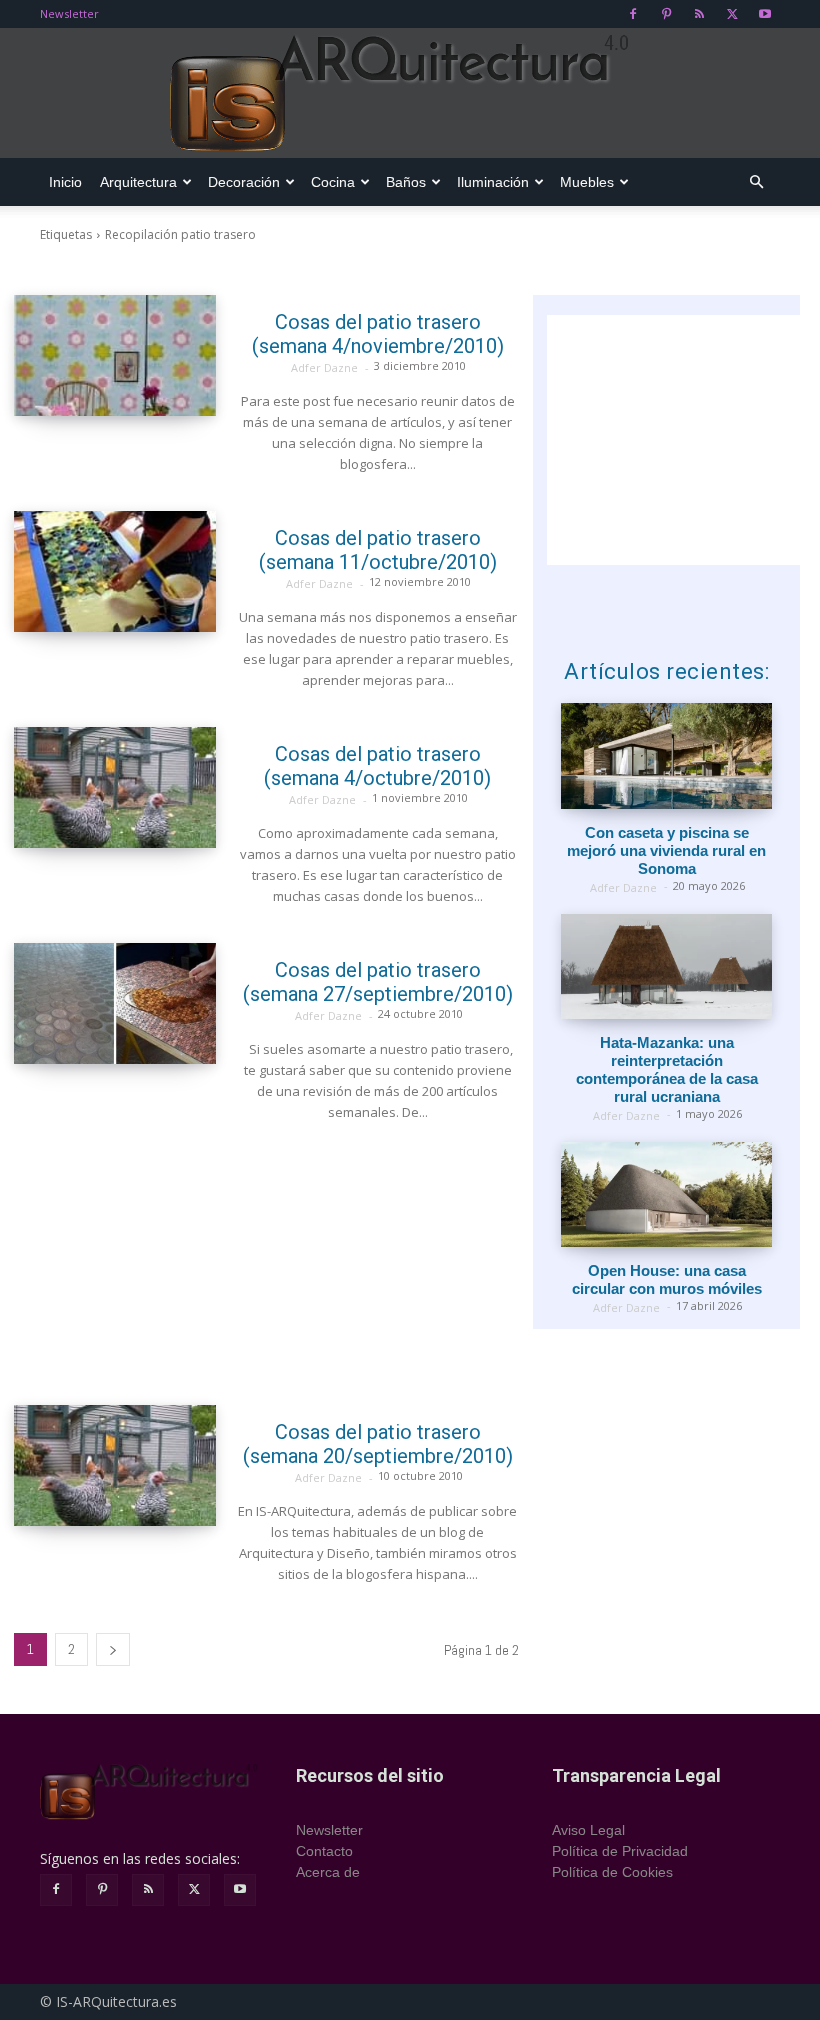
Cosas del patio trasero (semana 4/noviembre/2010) (378, 334)
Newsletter (69, 13)
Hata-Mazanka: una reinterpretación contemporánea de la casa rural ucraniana (667, 1069)
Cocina (333, 182)
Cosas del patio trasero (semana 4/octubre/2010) (377, 766)
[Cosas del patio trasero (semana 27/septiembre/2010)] (115, 1003)
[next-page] (113, 1649)
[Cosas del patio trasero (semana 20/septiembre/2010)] (115, 1465)
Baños (406, 182)
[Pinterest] (666, 14)
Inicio (65, 182)
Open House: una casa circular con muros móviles (667, 1279)
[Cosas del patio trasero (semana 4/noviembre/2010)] (115, 355)
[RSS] (699, 14)
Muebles (587, 182)
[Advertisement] (266, 1264)
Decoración (244, 182)
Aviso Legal (588, 1830)
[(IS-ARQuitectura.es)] (410, 94)
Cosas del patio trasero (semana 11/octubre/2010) (378, 550)
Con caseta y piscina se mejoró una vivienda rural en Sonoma (666, 850)
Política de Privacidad (620, 1851)
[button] (756, 182)
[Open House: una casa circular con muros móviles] (666, 1194)
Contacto (324, 1851)
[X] (732, 14)
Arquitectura (138, 182)
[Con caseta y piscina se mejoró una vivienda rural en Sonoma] (666, 755)
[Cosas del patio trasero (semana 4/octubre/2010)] (115, 787)
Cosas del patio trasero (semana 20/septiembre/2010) (378, 1444)
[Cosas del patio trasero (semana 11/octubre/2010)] (115, 571)
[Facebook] (633, 14)
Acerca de (328, 1872)
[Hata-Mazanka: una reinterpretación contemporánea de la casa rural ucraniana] (666, 966)
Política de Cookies (612, 1872)
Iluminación (493, 182)
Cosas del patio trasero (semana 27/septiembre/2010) (378, 982)
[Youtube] (765, 14)
